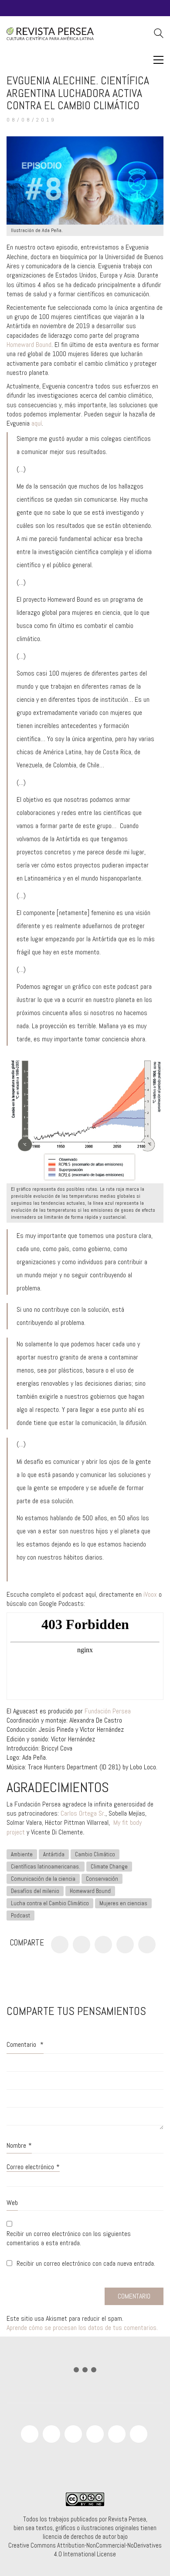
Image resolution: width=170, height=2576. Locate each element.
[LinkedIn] (117, 2434)
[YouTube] (51, 2434)
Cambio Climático (95, 1854)
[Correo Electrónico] (147, 1945)
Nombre (19, 2145)
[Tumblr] (125, 1945)
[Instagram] (73, 2434)
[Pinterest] (103, 1945)
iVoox (150, 1594)
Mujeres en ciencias (123, 1903)
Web (12, 2203)
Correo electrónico (33, 2167)
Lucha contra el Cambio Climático (50, 1903)
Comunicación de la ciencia (43, 1879)
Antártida (54, 1854)
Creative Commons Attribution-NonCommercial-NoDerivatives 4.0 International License (85, 2550)
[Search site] (159, 34)
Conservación (102, 1879)
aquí (37, 423)
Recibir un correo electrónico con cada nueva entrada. (86, 2263)
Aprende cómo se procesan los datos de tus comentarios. (82, 2328)
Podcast (20, 1916)
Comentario (25, 2044)
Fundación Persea (108, 1711)
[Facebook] (60, 1945)
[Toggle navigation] (158, 60)
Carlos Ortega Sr (82, 1813)
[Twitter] (82, 1945)
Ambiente (22, 1854)
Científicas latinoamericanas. (46, 1867)
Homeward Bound (29, 345)
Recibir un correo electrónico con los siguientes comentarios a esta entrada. (69, 2238)
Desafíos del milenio (35, 1891)
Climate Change (109, 1867)
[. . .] (85, 2372)
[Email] (139, 2434)
